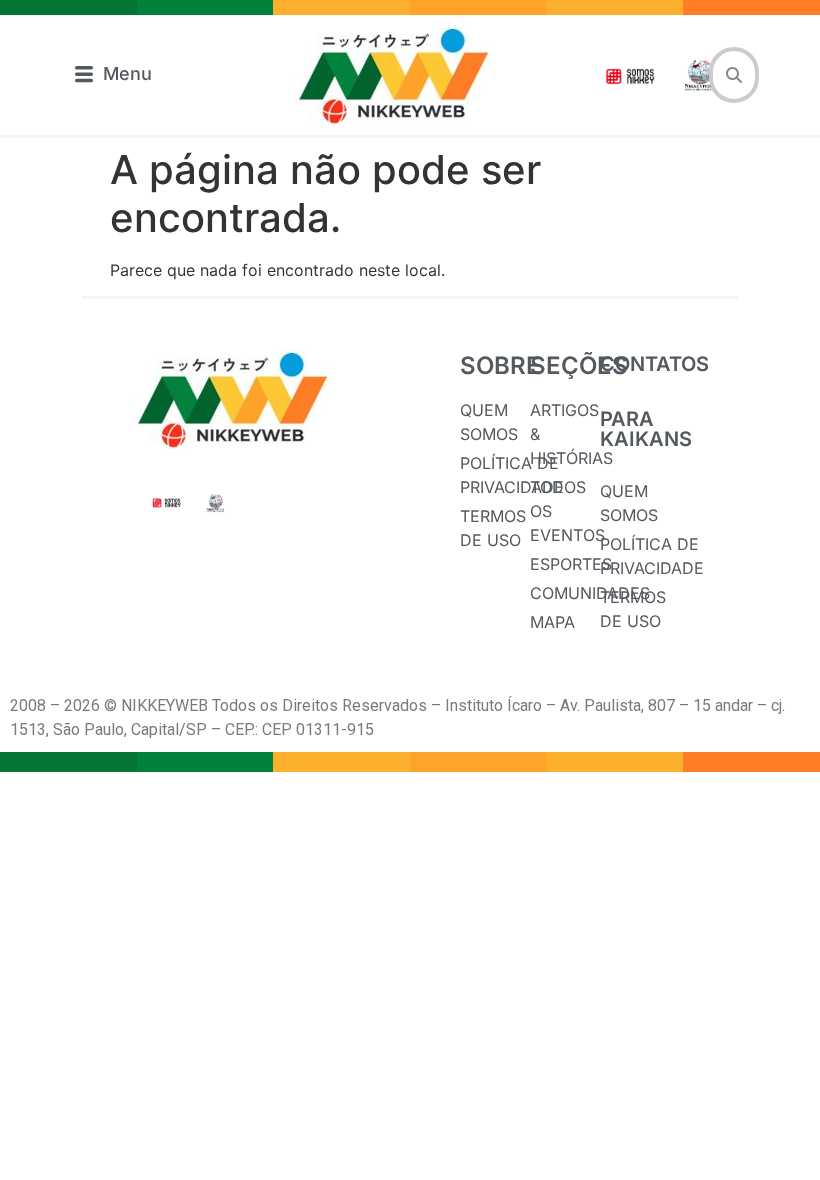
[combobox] (734, 75)
